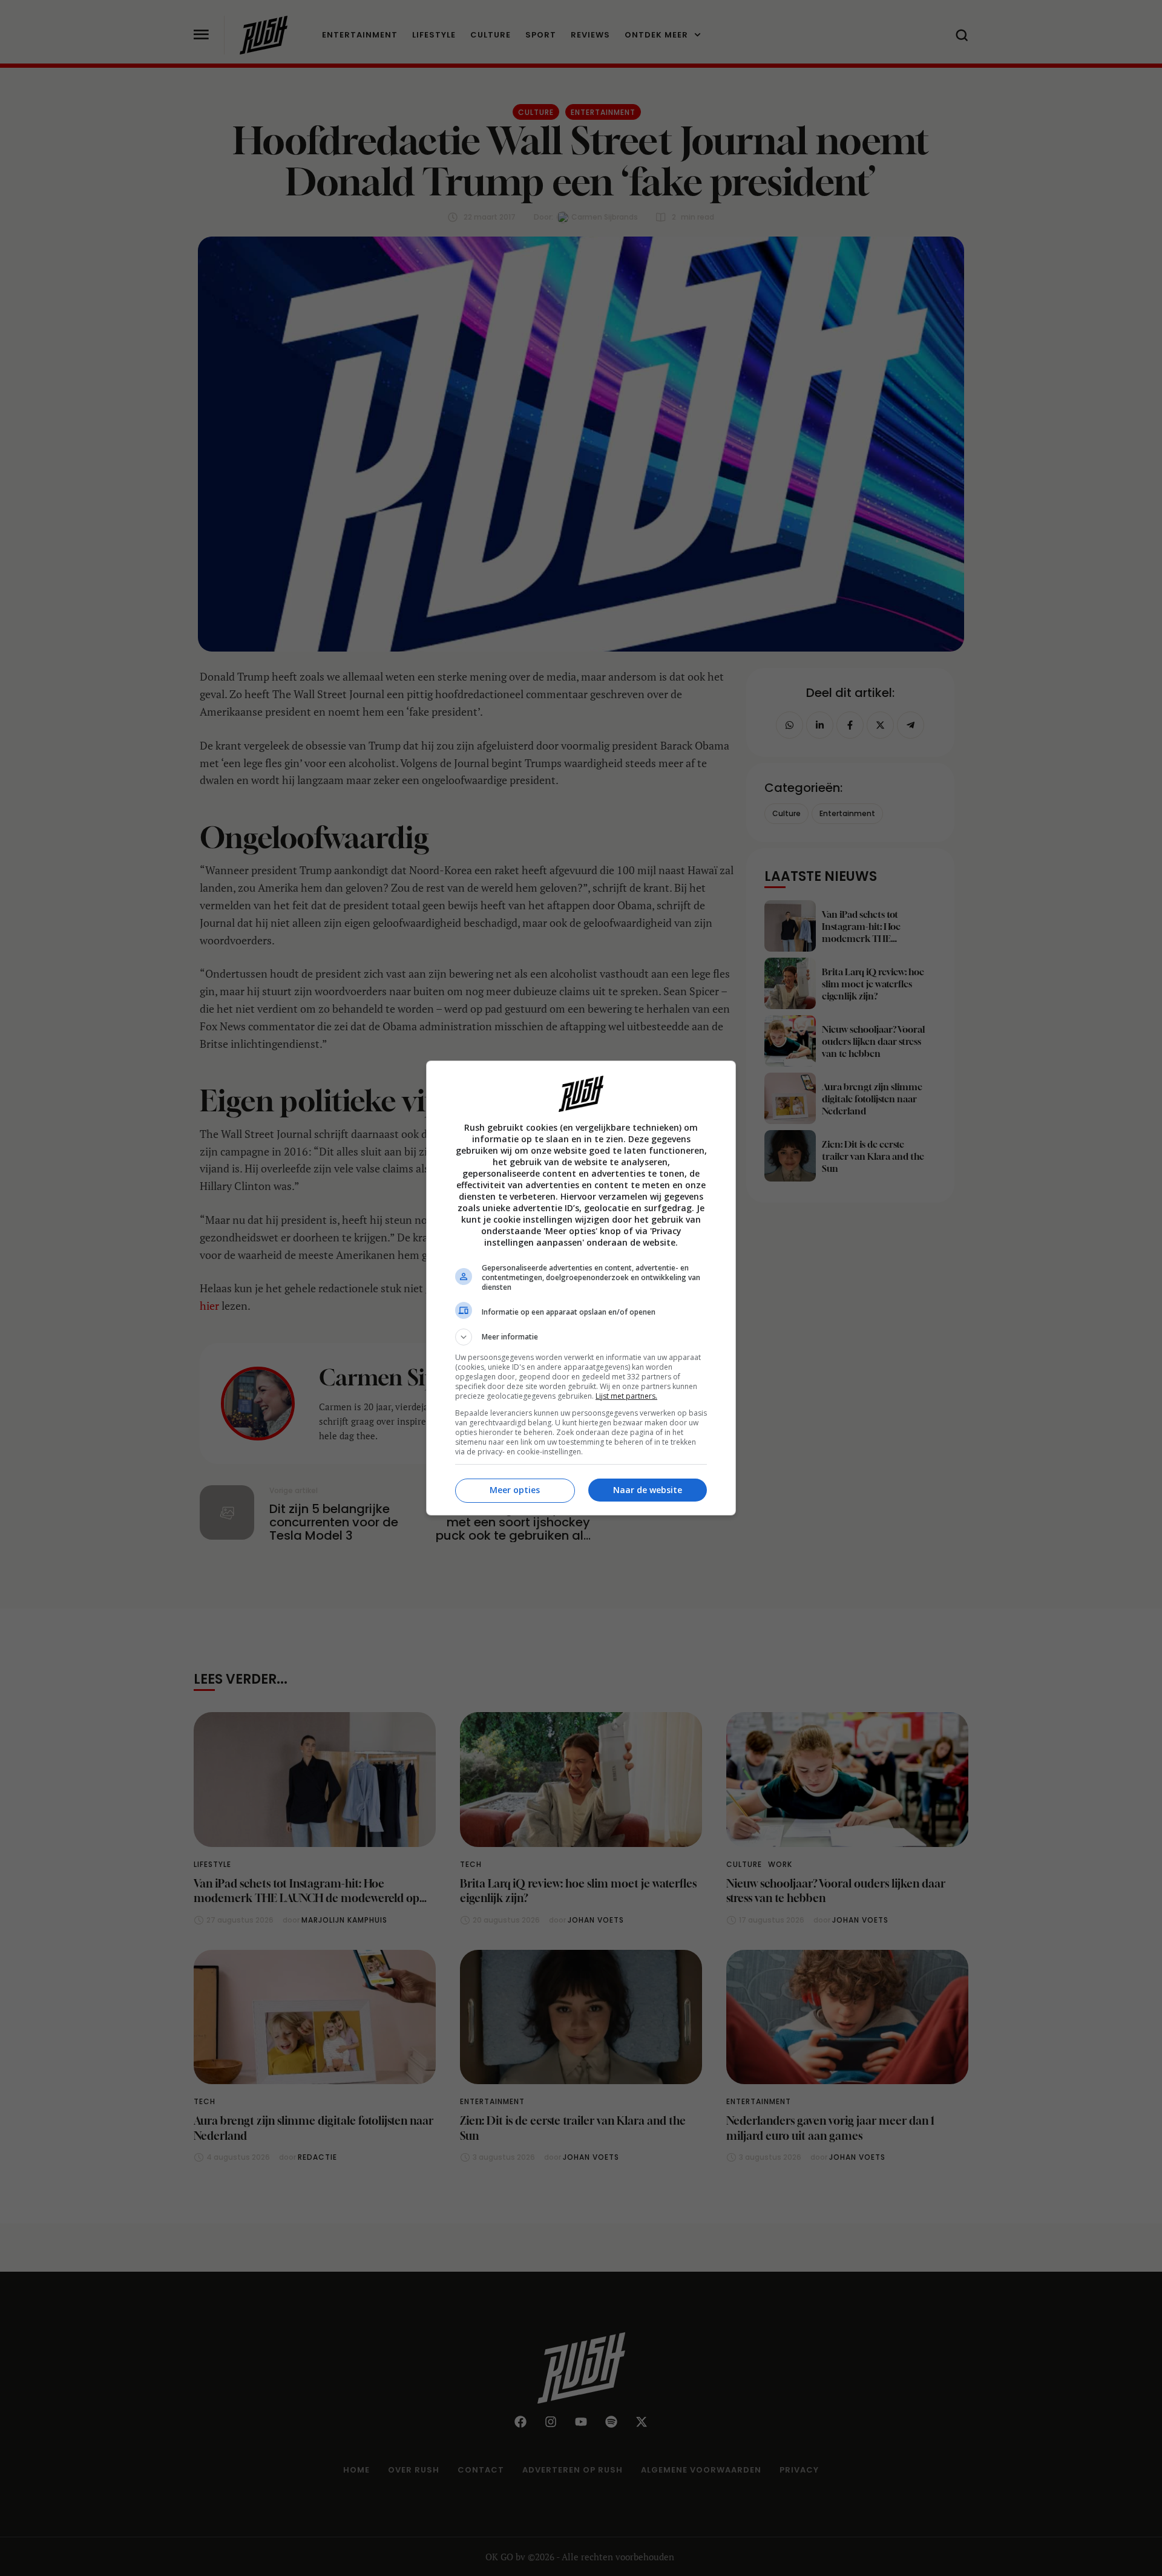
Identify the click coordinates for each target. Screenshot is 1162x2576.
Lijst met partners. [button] (626, 1396)
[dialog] (581, 1288)
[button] (581, 1337)
